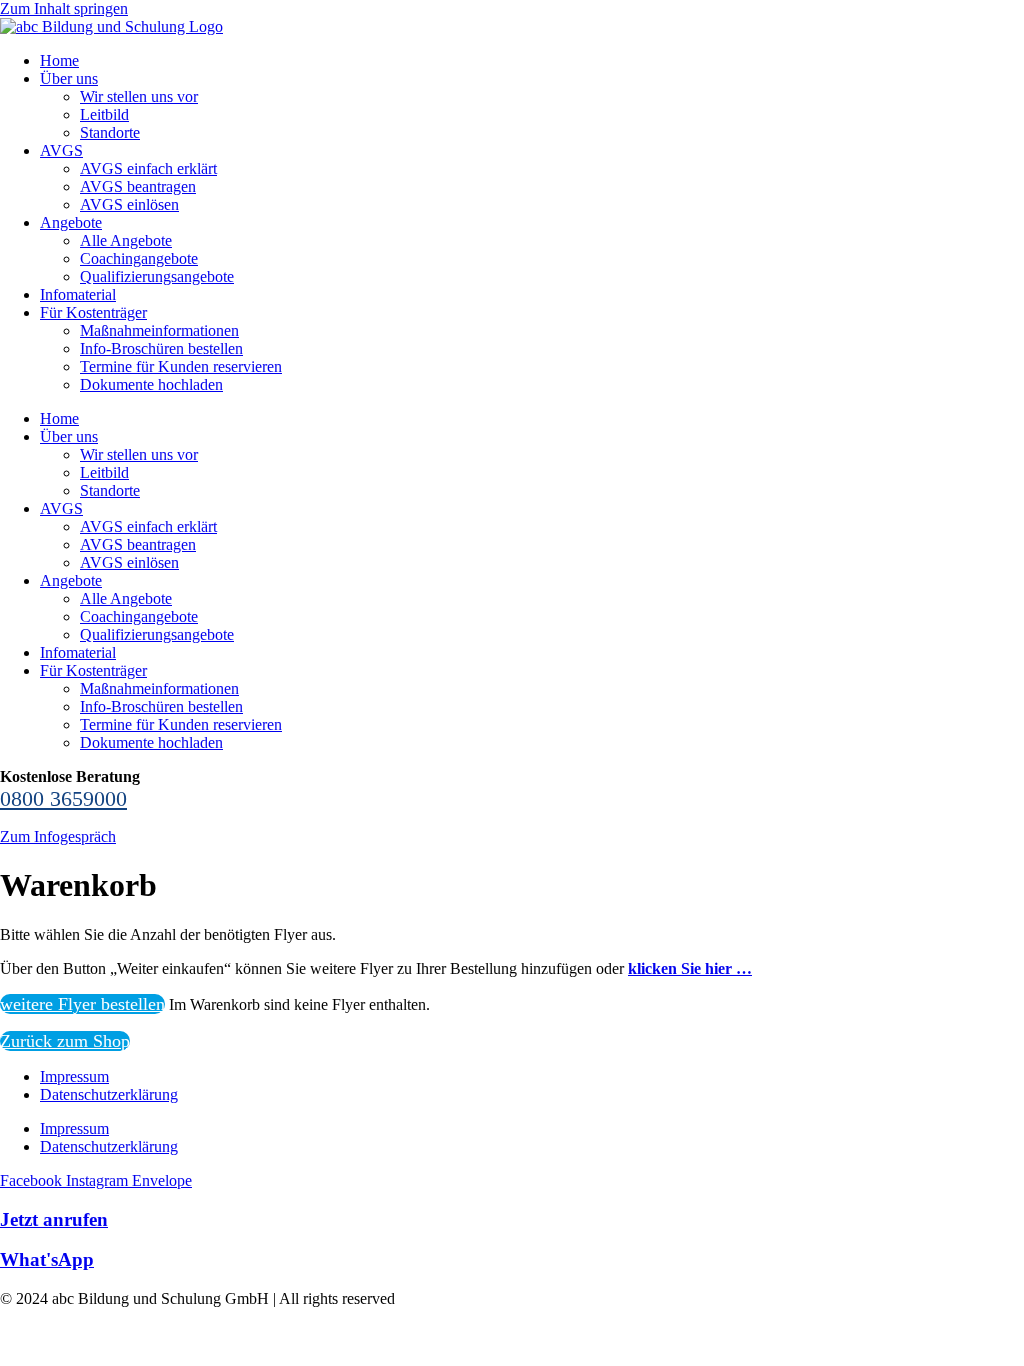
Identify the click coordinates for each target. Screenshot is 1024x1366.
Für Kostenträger (93, 312)
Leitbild (104, 114)
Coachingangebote (139, 258)
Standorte (110, 132)
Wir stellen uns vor (139, 96)
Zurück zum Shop (65, 1041)
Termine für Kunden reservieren (181, 366)
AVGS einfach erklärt (148, 168)
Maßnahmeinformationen (159, 330)
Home (59, 60)
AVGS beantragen (138, 186)
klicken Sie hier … (690, 968)
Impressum (74, 1076)
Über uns (69, 78)
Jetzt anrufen (54, 1219)
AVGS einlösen (129, 204)
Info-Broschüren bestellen (161, 348)
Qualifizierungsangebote (157, 276)
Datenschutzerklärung (109, 1094)
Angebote (71, 222)
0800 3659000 (63, 798)
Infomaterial (78, 294)
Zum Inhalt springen (64, 8)
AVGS (61, 150)
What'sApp (47, 1259)
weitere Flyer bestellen (82, 1004)
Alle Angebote (126, 240)
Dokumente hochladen (151, 384)
